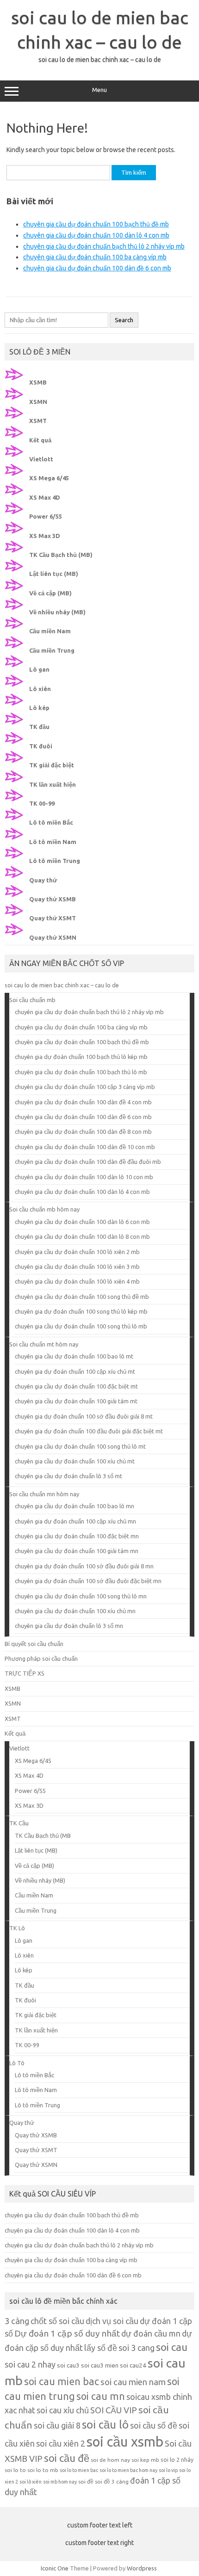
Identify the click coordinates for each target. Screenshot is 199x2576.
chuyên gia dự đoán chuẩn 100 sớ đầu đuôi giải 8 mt (84, 1416)
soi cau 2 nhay (30, 2364)
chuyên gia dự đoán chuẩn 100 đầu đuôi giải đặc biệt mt (89, 1431)
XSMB (38, 382)
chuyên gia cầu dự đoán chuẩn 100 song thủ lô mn (81, 1596)
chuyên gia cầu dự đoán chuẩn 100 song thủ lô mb (81, 1326)
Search (124, 320)
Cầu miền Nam (50, 631)
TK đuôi (41, 746)
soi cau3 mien (100, 2365)
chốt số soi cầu (57, 2321)
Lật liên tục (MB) (54, 574)
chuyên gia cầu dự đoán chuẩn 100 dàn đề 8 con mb (83, 1132)
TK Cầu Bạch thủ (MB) (61, 555)
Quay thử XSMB (53, 899)
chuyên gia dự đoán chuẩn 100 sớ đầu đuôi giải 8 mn (84, 1566)
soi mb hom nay (60, 2482)
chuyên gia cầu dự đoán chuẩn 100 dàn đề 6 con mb (97, 268)
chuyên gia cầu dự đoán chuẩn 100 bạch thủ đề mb (96, 224)
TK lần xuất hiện (53, 784)
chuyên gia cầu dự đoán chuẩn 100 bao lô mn (75, 1506)
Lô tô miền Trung (55, 861)
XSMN (38, 402)
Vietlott (41, 459)
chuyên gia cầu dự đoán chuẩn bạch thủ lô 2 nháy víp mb (104, 246)
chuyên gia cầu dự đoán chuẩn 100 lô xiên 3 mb (77, 1267)
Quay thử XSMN (53, 937)
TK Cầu (19, 1823)
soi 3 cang (137, 2348)
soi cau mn (101, 2396)
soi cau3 (68, 2365)
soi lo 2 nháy (177, 2460)
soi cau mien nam (133, 2382)
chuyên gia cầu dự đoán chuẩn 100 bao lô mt (74, 1356)
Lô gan (39, 669)
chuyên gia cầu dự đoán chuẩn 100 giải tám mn (77, 1551)
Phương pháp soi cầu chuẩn (41, 1658)
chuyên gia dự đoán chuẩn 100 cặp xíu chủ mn (75, 1521)
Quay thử (43, 880)
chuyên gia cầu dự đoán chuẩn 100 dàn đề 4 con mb (83, 1102)
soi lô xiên (31, 2482)
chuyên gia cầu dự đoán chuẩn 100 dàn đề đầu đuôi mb (88, 1162)
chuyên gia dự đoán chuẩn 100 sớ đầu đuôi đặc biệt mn (88, 1581)
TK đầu (39, 727)
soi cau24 (133, 2365)
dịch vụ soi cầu (112, 2321)
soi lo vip (168, 2470)
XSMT (38, 421)
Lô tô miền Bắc (51, 822)
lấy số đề (101, 2348)
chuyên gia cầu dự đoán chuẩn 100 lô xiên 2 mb (77, 1252)
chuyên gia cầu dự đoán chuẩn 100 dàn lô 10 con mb (84, 1177)
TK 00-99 (42, 803)
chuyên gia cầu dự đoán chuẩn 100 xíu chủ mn (75, 1611)
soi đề (86, 2481)
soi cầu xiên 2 (61, 2443)
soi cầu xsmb (125, 2442)
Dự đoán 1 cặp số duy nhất (67, 2333)
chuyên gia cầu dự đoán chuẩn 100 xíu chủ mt (75, 1461)
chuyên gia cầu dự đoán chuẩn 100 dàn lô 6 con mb (82, 1222)
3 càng (17, 2321)
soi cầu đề (67, 2458)
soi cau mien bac (62, 2381)
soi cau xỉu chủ (63, 2410)
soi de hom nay (110, 2460)
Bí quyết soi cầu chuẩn (34, 1644)
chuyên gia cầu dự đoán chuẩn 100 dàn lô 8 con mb (82, 1236)
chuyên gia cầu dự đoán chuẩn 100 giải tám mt (76, 1401)
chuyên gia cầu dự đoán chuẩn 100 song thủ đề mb (82, 1297)
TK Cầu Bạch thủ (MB (43, 1836)
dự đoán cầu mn (151, 2333)
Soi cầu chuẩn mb (32, 1000)
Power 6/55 (46, 516)
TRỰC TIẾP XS (25, 1673)
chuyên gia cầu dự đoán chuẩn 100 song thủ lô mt (80, 1446)
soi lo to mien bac (79, 2470)
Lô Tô (17, 2063)
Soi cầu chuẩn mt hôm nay (44, 1344)
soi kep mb (145, 2460)
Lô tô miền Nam (53, 842)
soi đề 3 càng (112, 2481)
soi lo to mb (43, 2470)
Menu (99, 90)
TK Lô (17, 1928)
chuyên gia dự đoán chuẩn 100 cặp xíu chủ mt (75, 1371)
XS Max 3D (45, 536)
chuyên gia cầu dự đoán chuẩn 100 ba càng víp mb (95, 257)
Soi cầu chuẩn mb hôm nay (44, 1209)
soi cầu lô (105, 2425)
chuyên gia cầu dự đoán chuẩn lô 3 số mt (68, 1476)
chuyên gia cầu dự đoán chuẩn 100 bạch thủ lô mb (81, 1072)
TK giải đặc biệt (52, 765)
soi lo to (15, 2470)
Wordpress (142, 2568)
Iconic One (55, 2568)
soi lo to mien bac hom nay (128, 2470)
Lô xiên (40, 689)
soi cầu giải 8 (57, 2425)
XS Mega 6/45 (49, 478)
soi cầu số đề (154, 2425)
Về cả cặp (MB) (50, 593)
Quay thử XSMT (53, 918)
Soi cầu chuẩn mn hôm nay (44, 1494)
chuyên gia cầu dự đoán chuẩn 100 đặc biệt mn (77, 1536)
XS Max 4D (45, 497)
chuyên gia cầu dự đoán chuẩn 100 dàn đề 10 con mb (85, 1147)
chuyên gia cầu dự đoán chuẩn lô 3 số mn (69, 1626)
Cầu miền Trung (52, 650)
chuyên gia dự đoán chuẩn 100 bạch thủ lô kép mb (81, 1057)
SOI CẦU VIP (114, 2410)
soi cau (172, 2347)
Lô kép (39, 708)
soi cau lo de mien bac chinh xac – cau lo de (62, 985)
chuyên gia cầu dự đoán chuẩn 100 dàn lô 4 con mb (96, 235)
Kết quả (40, 440)
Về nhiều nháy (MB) (57, 612)
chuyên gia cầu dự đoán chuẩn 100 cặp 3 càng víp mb (85, 1087)
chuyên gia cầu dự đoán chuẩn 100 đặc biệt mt (76, 1386)
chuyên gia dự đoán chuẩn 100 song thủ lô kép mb (81, 1311)
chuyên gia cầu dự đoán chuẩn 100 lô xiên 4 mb (77, 1281)
